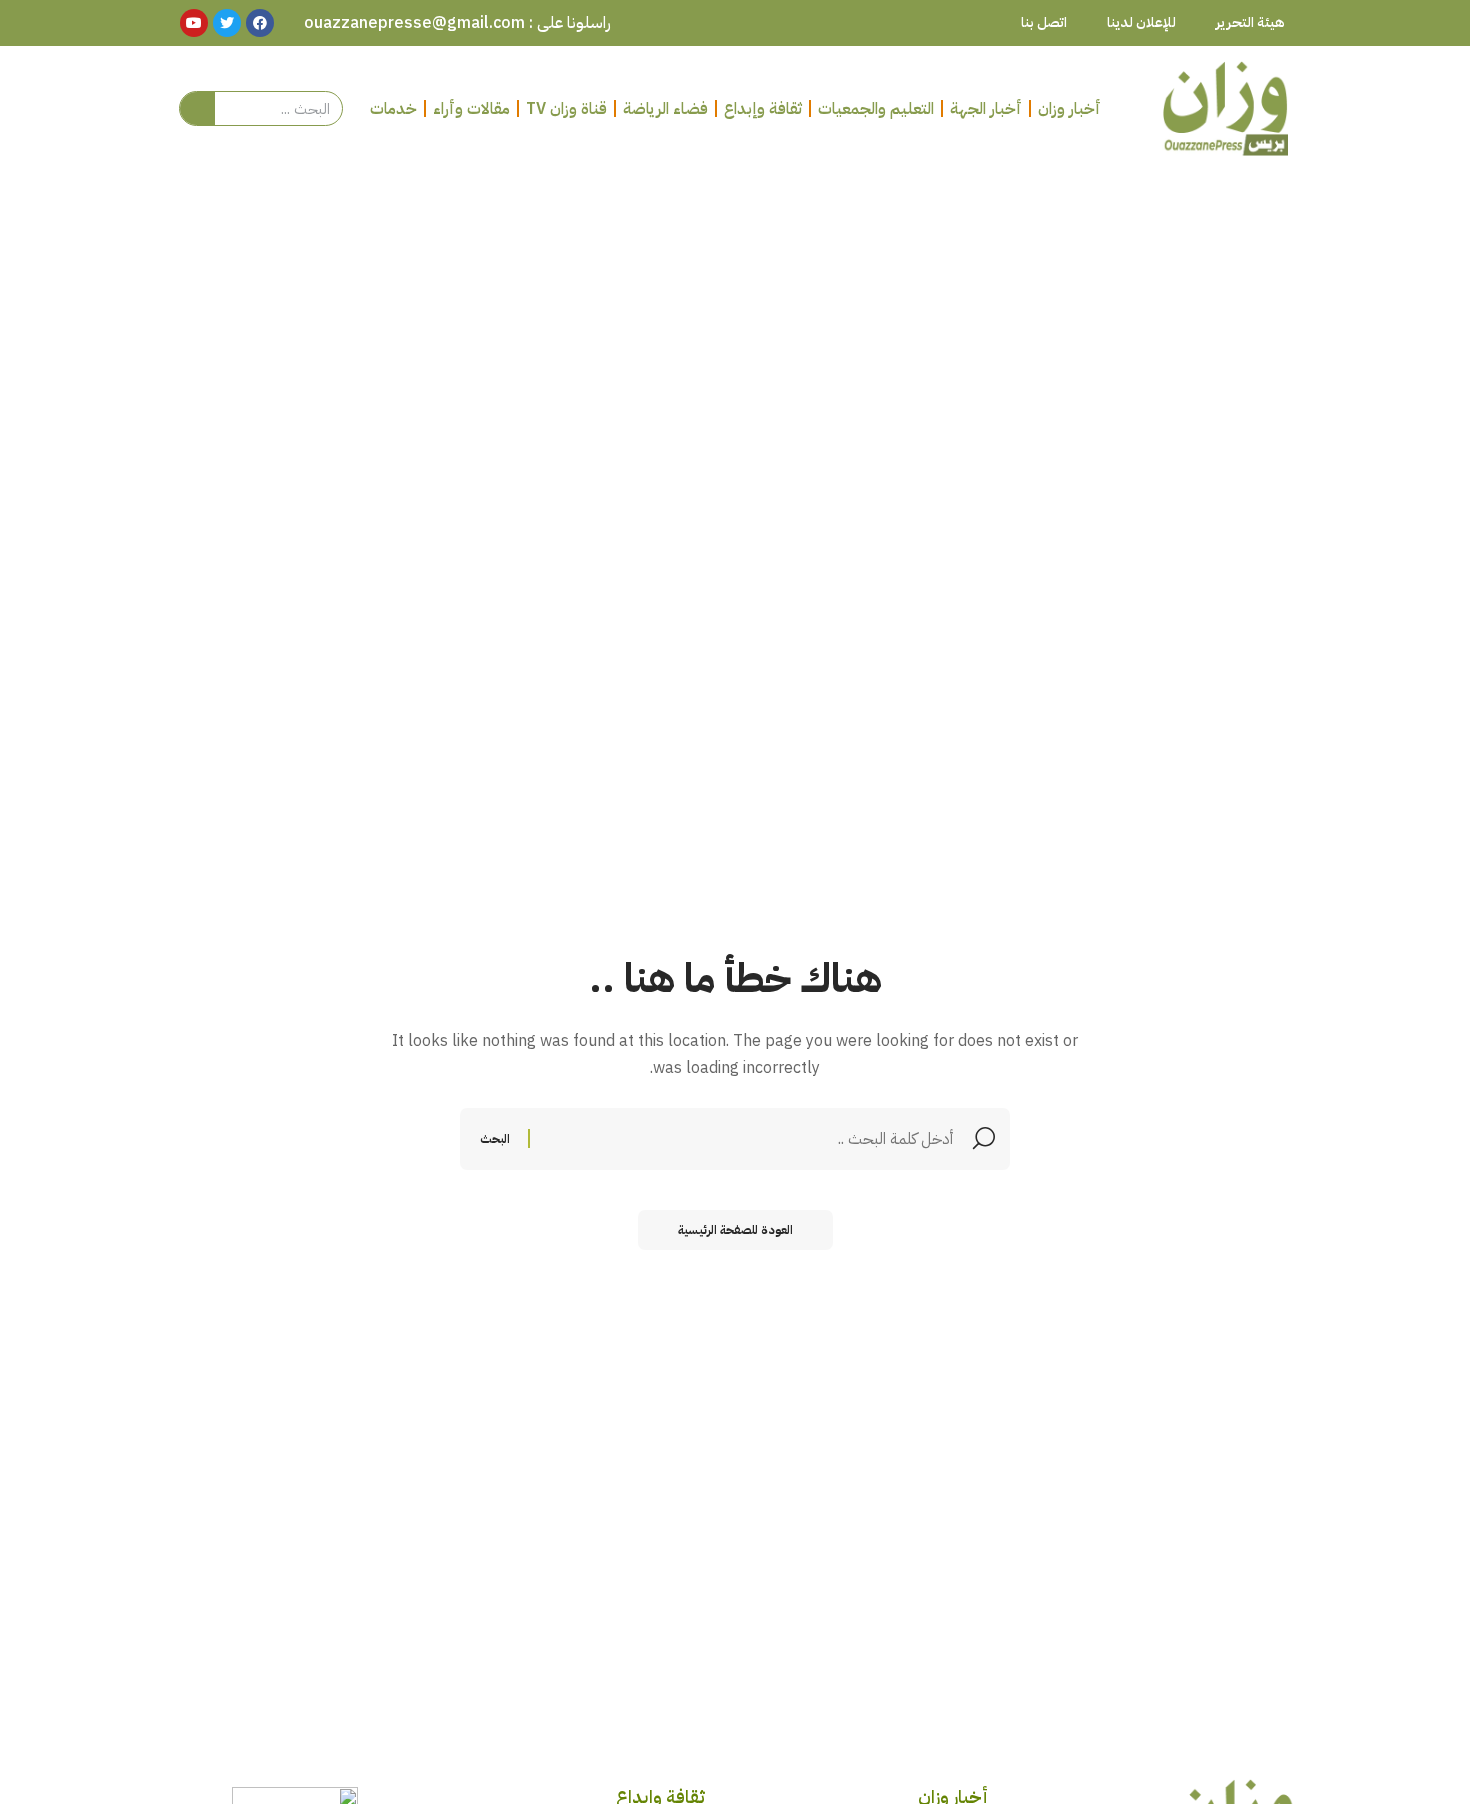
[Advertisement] (735, 321)
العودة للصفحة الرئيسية (735, 1230)
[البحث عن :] (744, 1139)
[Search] (197, 108)
